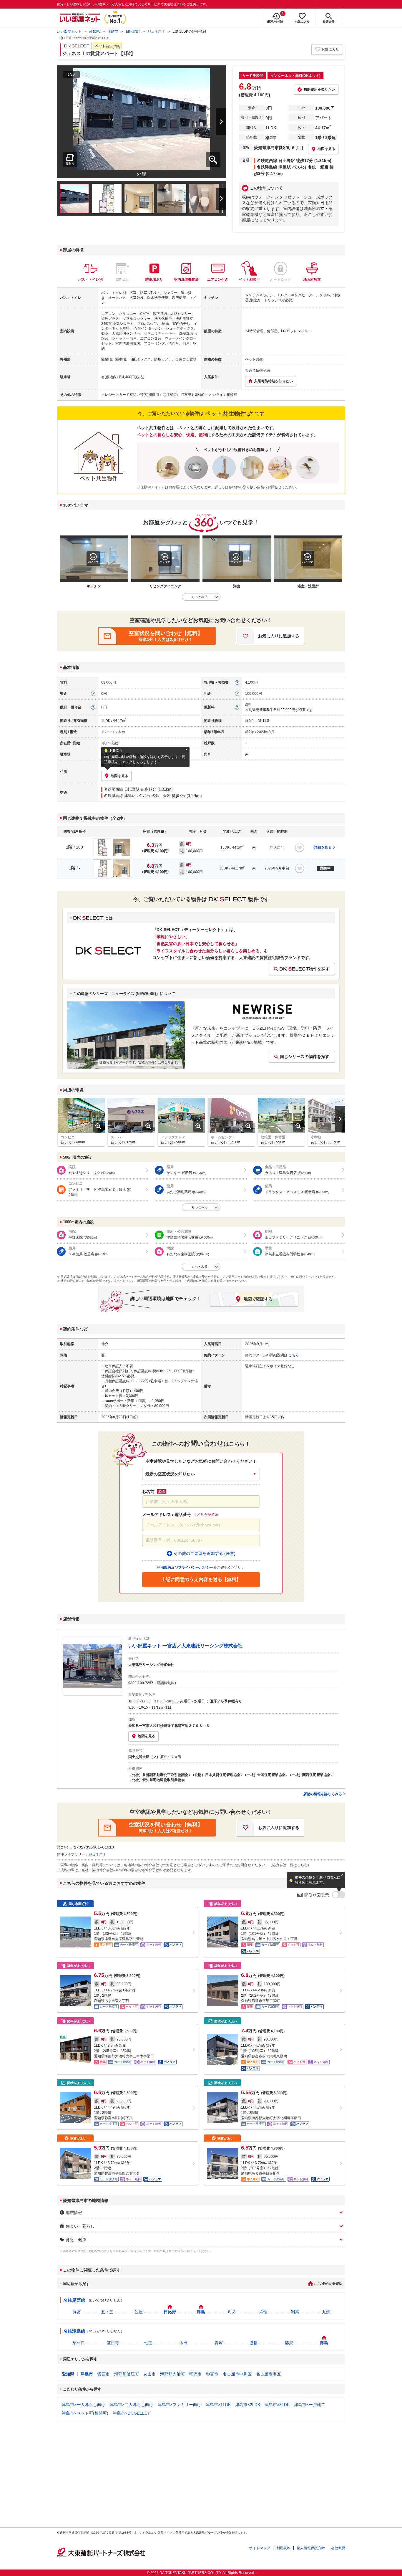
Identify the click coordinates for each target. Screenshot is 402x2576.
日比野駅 (133, 32)
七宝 (148, 2343)
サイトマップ (260, 2548)
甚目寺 (113, 2343)
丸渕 (326, 2312)
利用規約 (283, 2548)
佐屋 (139, 2312)
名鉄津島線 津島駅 (120, 796)
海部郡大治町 (172, 2374)
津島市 (113, 32)
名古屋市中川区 (237, 2374)
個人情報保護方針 (311, 2548)
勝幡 (254, 2343)
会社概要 (338, 2548)
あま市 (149, 2374)
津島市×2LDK (248, 2405)
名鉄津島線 (74, 2331)
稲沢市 (195, 2374)
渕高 (295, 2312)
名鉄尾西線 (74, 2300)
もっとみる (200, 597)
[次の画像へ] (214, 122)
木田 (183, 2343)
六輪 (263, 2312)
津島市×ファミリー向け (180, 2405)
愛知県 (94, 32)
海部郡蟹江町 (127, 2374)
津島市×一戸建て (310, 2405)
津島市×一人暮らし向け (84, 2405)
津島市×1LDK (218, 2405)
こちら (302, 1865)
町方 (232, 2312)
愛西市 (104, 2374)
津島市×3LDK (277, 2405)
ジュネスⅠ (156, 32)
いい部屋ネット (69, 32)
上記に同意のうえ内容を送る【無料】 (201, 1579)
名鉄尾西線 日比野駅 (122, 789)
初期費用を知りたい (319, 90)
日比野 (170, 2312)
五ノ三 (107, 2312)
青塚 (219, 2343)
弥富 (77, 2312)
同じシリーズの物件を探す (305, 1056)
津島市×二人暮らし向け (132, 2405)
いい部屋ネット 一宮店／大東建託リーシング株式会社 (185, 1646)
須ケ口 (79, 2343)
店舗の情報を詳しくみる (323, 1794)
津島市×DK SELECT (131, 2413)
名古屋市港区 (268, 2374)
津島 (201, 2312)
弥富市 (212, 2374)
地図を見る (147, 1736)
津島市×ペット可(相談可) (85, 2413)
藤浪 (289, 2343)
